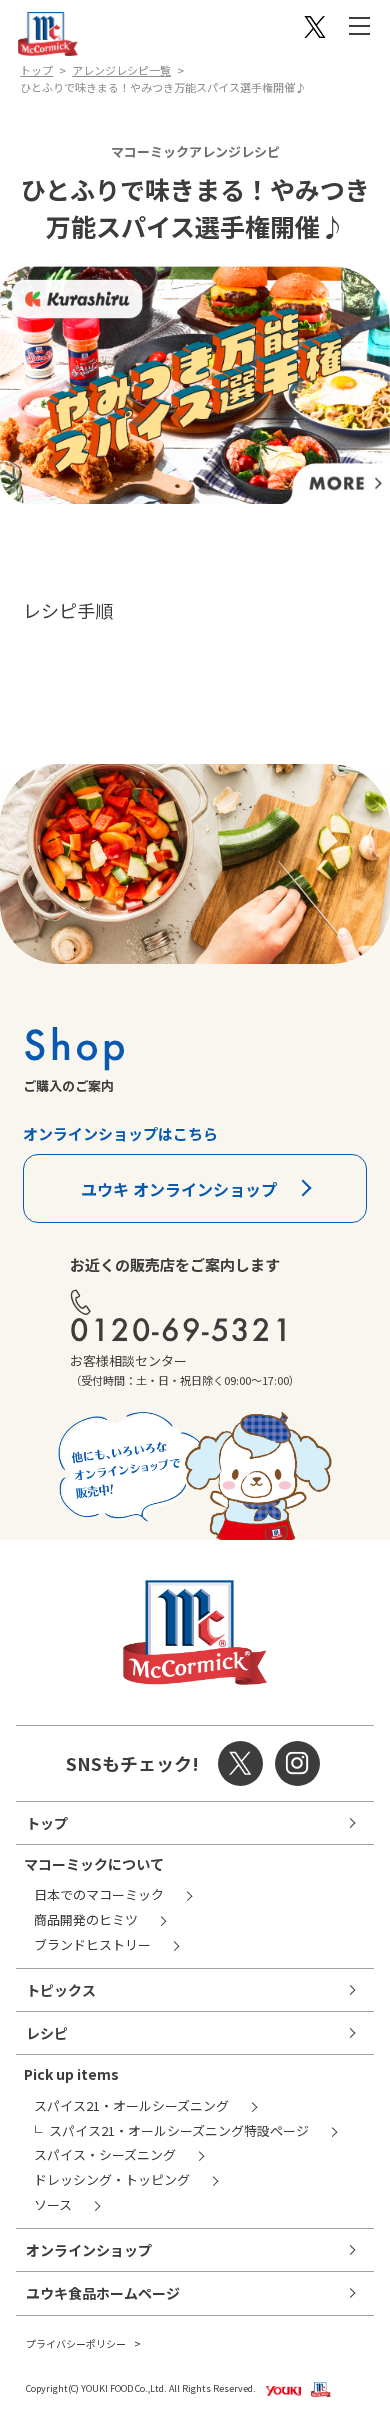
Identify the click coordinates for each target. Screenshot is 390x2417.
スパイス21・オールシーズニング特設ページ (179, 2130)
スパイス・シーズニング (105, 2154)
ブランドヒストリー (92, 1944)
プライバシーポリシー (76, 2343)
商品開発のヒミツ (86, 1919)
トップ (36, 70)
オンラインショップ (89, 2250)
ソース (53, 2204)
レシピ (47, 2033)
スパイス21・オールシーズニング (131, 2105)
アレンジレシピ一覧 (121, 70)
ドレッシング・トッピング (112, 2179)
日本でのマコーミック (99, 1894)
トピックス (61, 1990)
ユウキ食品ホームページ (103, 2293)
